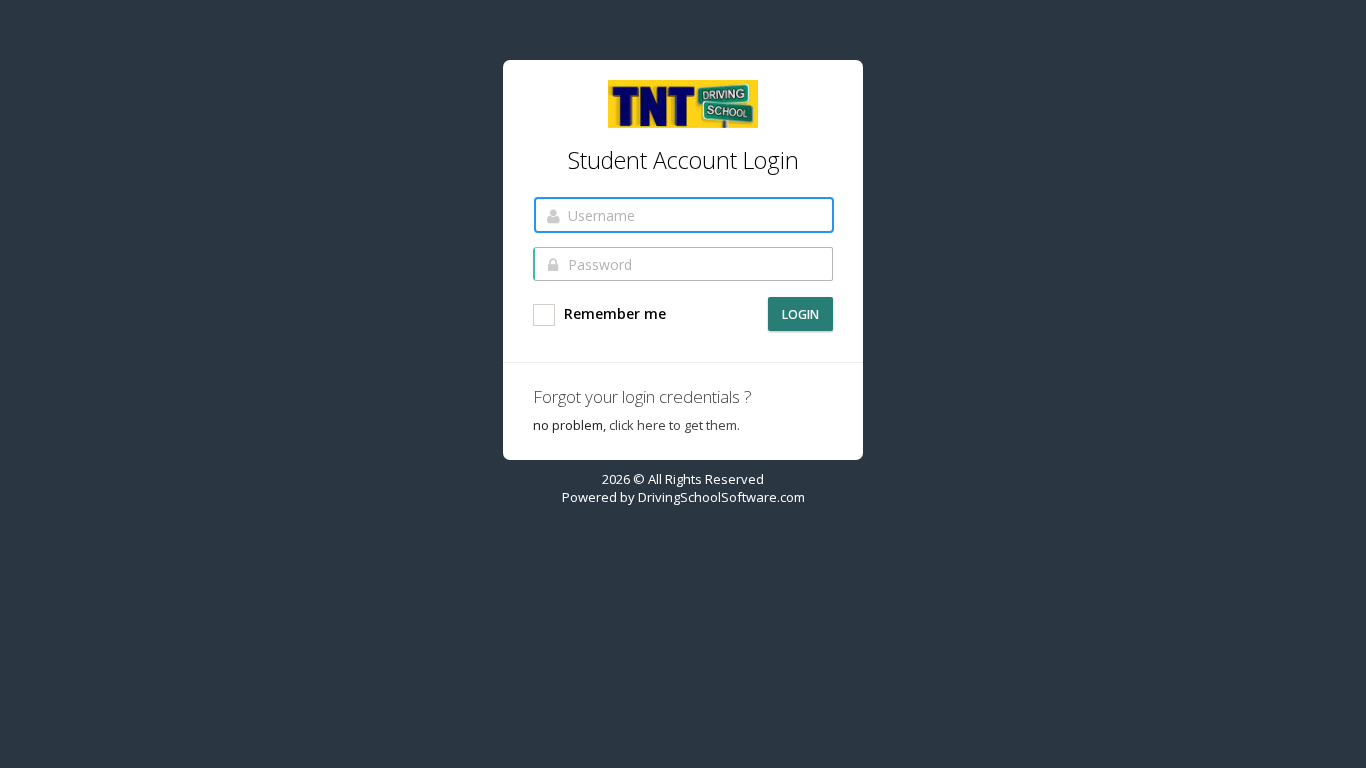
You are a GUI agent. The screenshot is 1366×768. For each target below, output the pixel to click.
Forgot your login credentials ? (642, 396)
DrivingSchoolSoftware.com (721, 497)
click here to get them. (674, 425)
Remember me (613, 313)
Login (800, 314)
